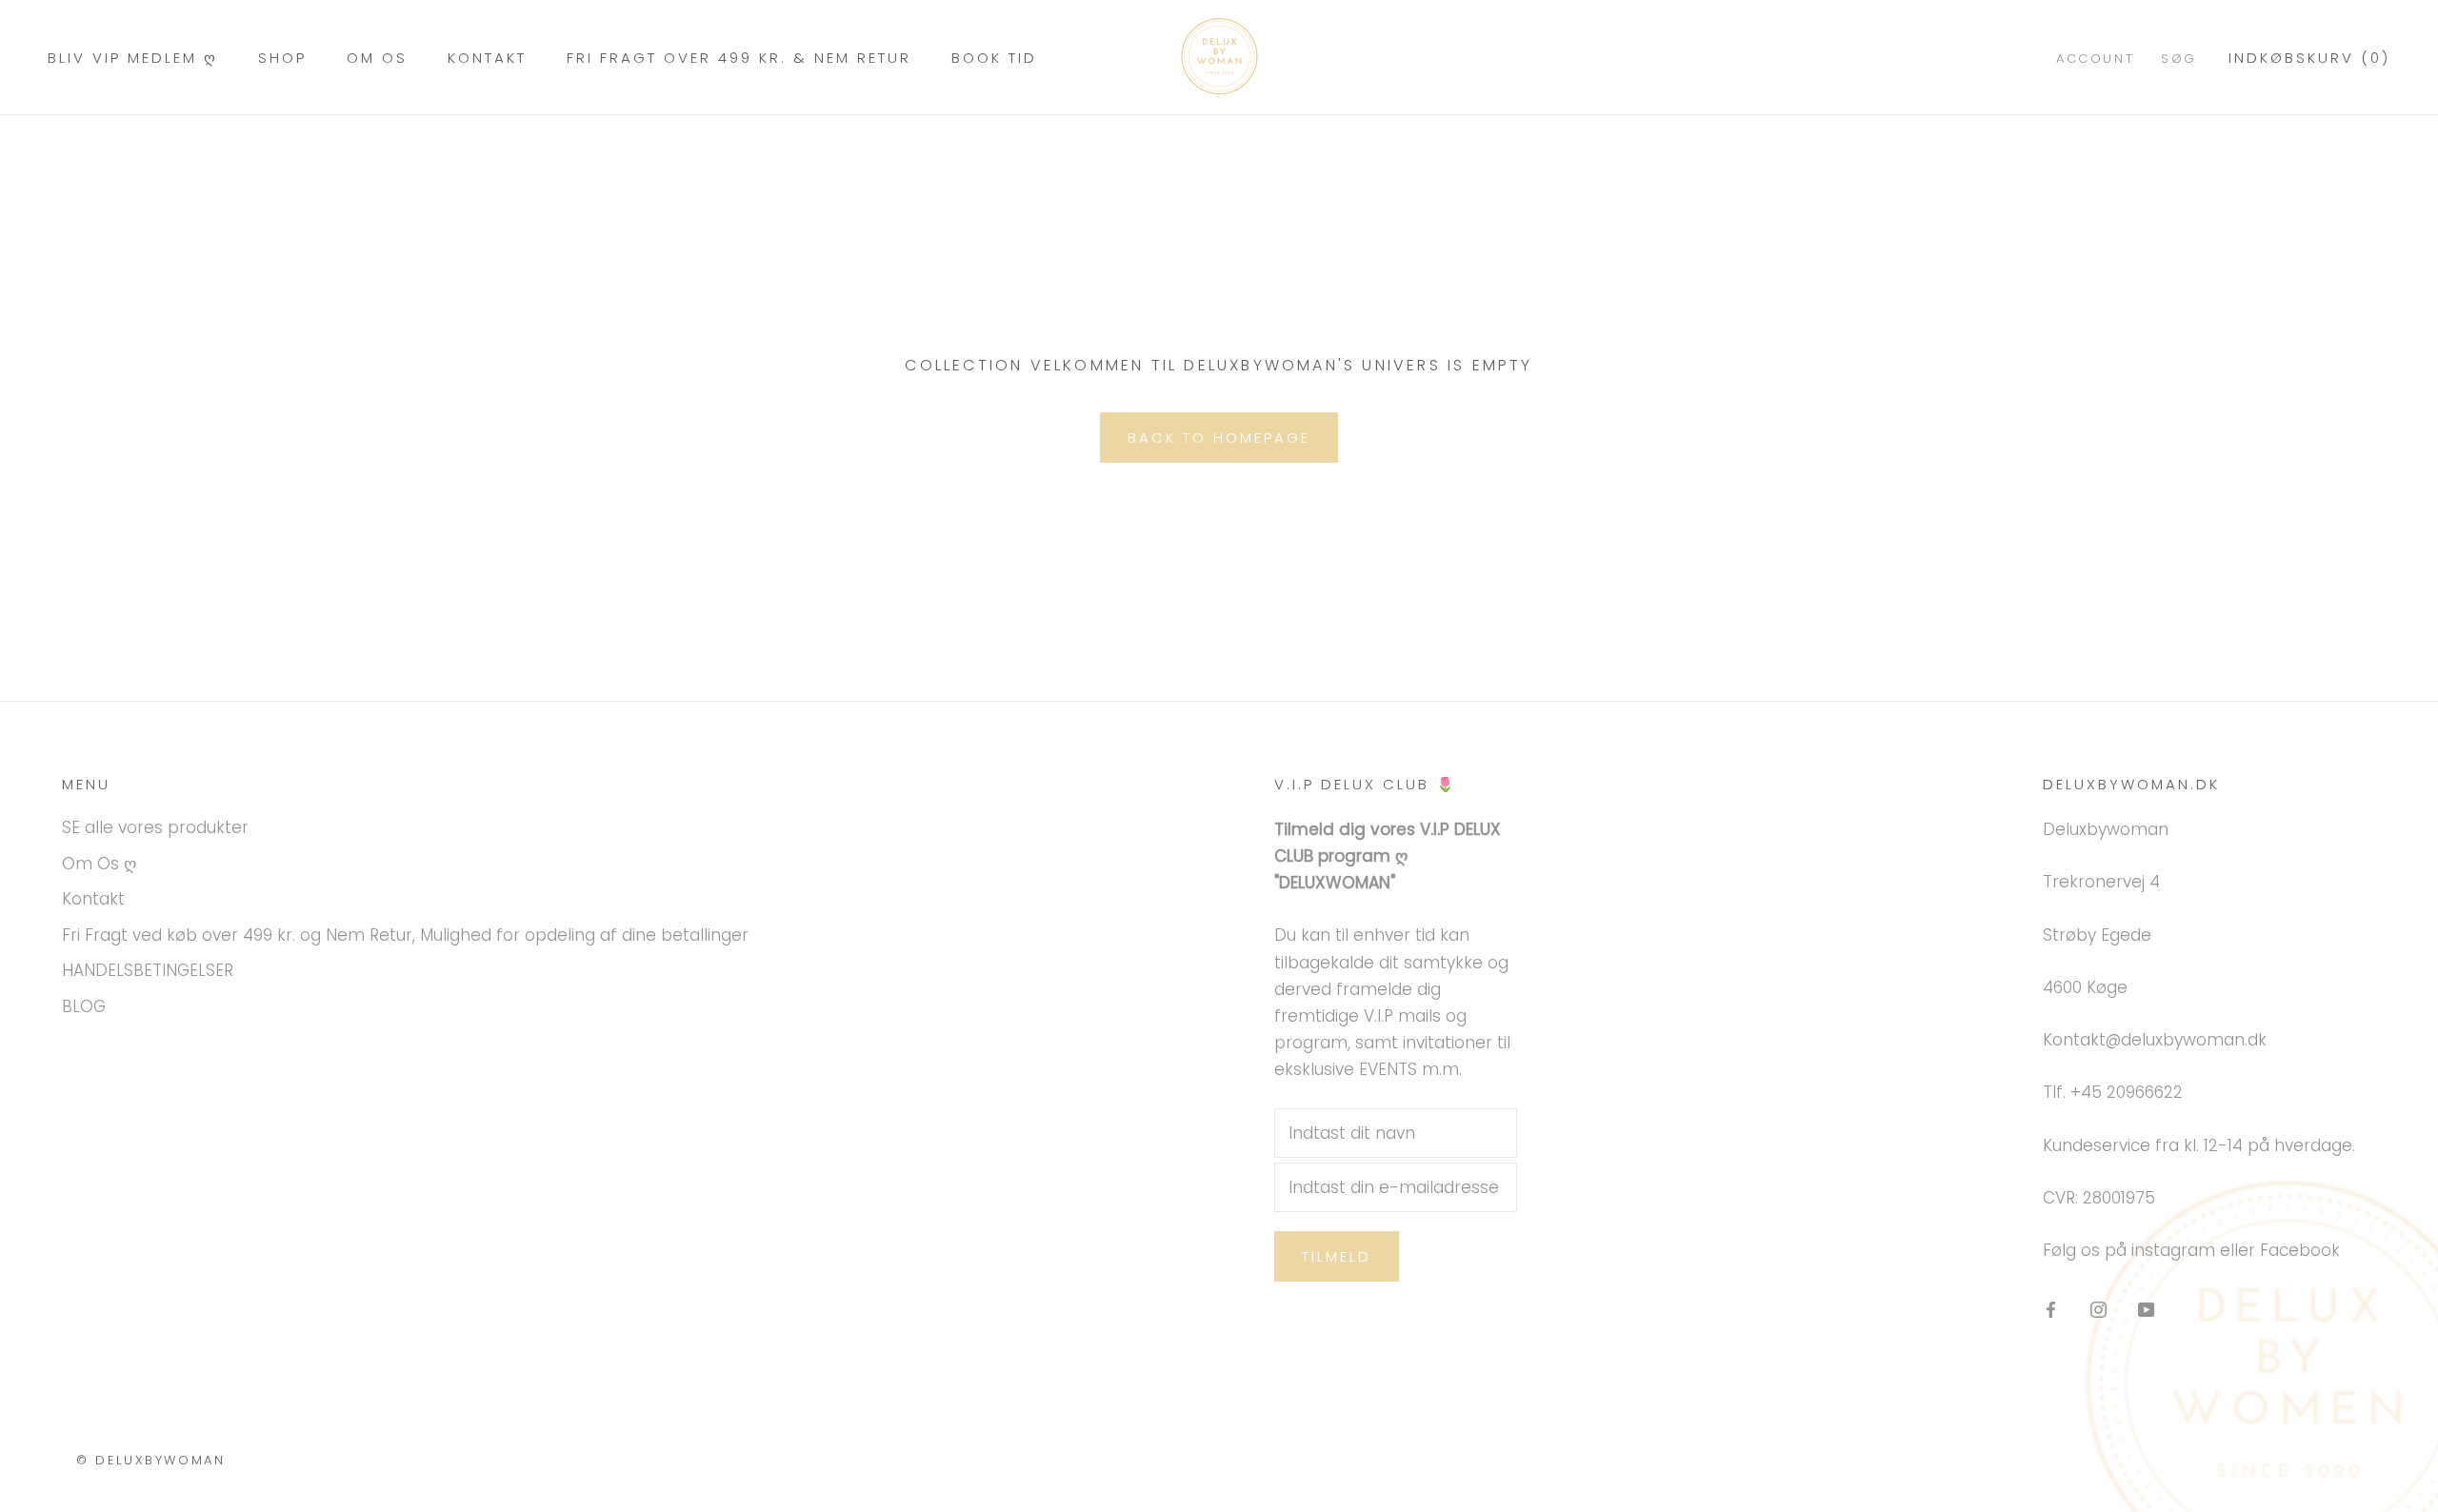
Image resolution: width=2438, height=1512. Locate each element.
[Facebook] (2051, 1308)
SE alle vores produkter (155, 827)
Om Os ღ (99, 864)
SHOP (282, 58)
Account (2095, 59)
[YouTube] (2146, 1308)
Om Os (377, 58)
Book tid (994, 58)
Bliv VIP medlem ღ (133, 58)
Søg (2179, 59)
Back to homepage (1219, 438)
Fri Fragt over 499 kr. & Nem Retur (739, 58)
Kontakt (487, 58)
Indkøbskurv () (2309, 58)
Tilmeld (1337, 1256)
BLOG (84, 1006)
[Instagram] (2098, 1308)
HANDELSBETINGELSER (148, 970)
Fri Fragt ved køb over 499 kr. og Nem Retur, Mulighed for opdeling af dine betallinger (405, 935)
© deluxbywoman (150, 1460)
